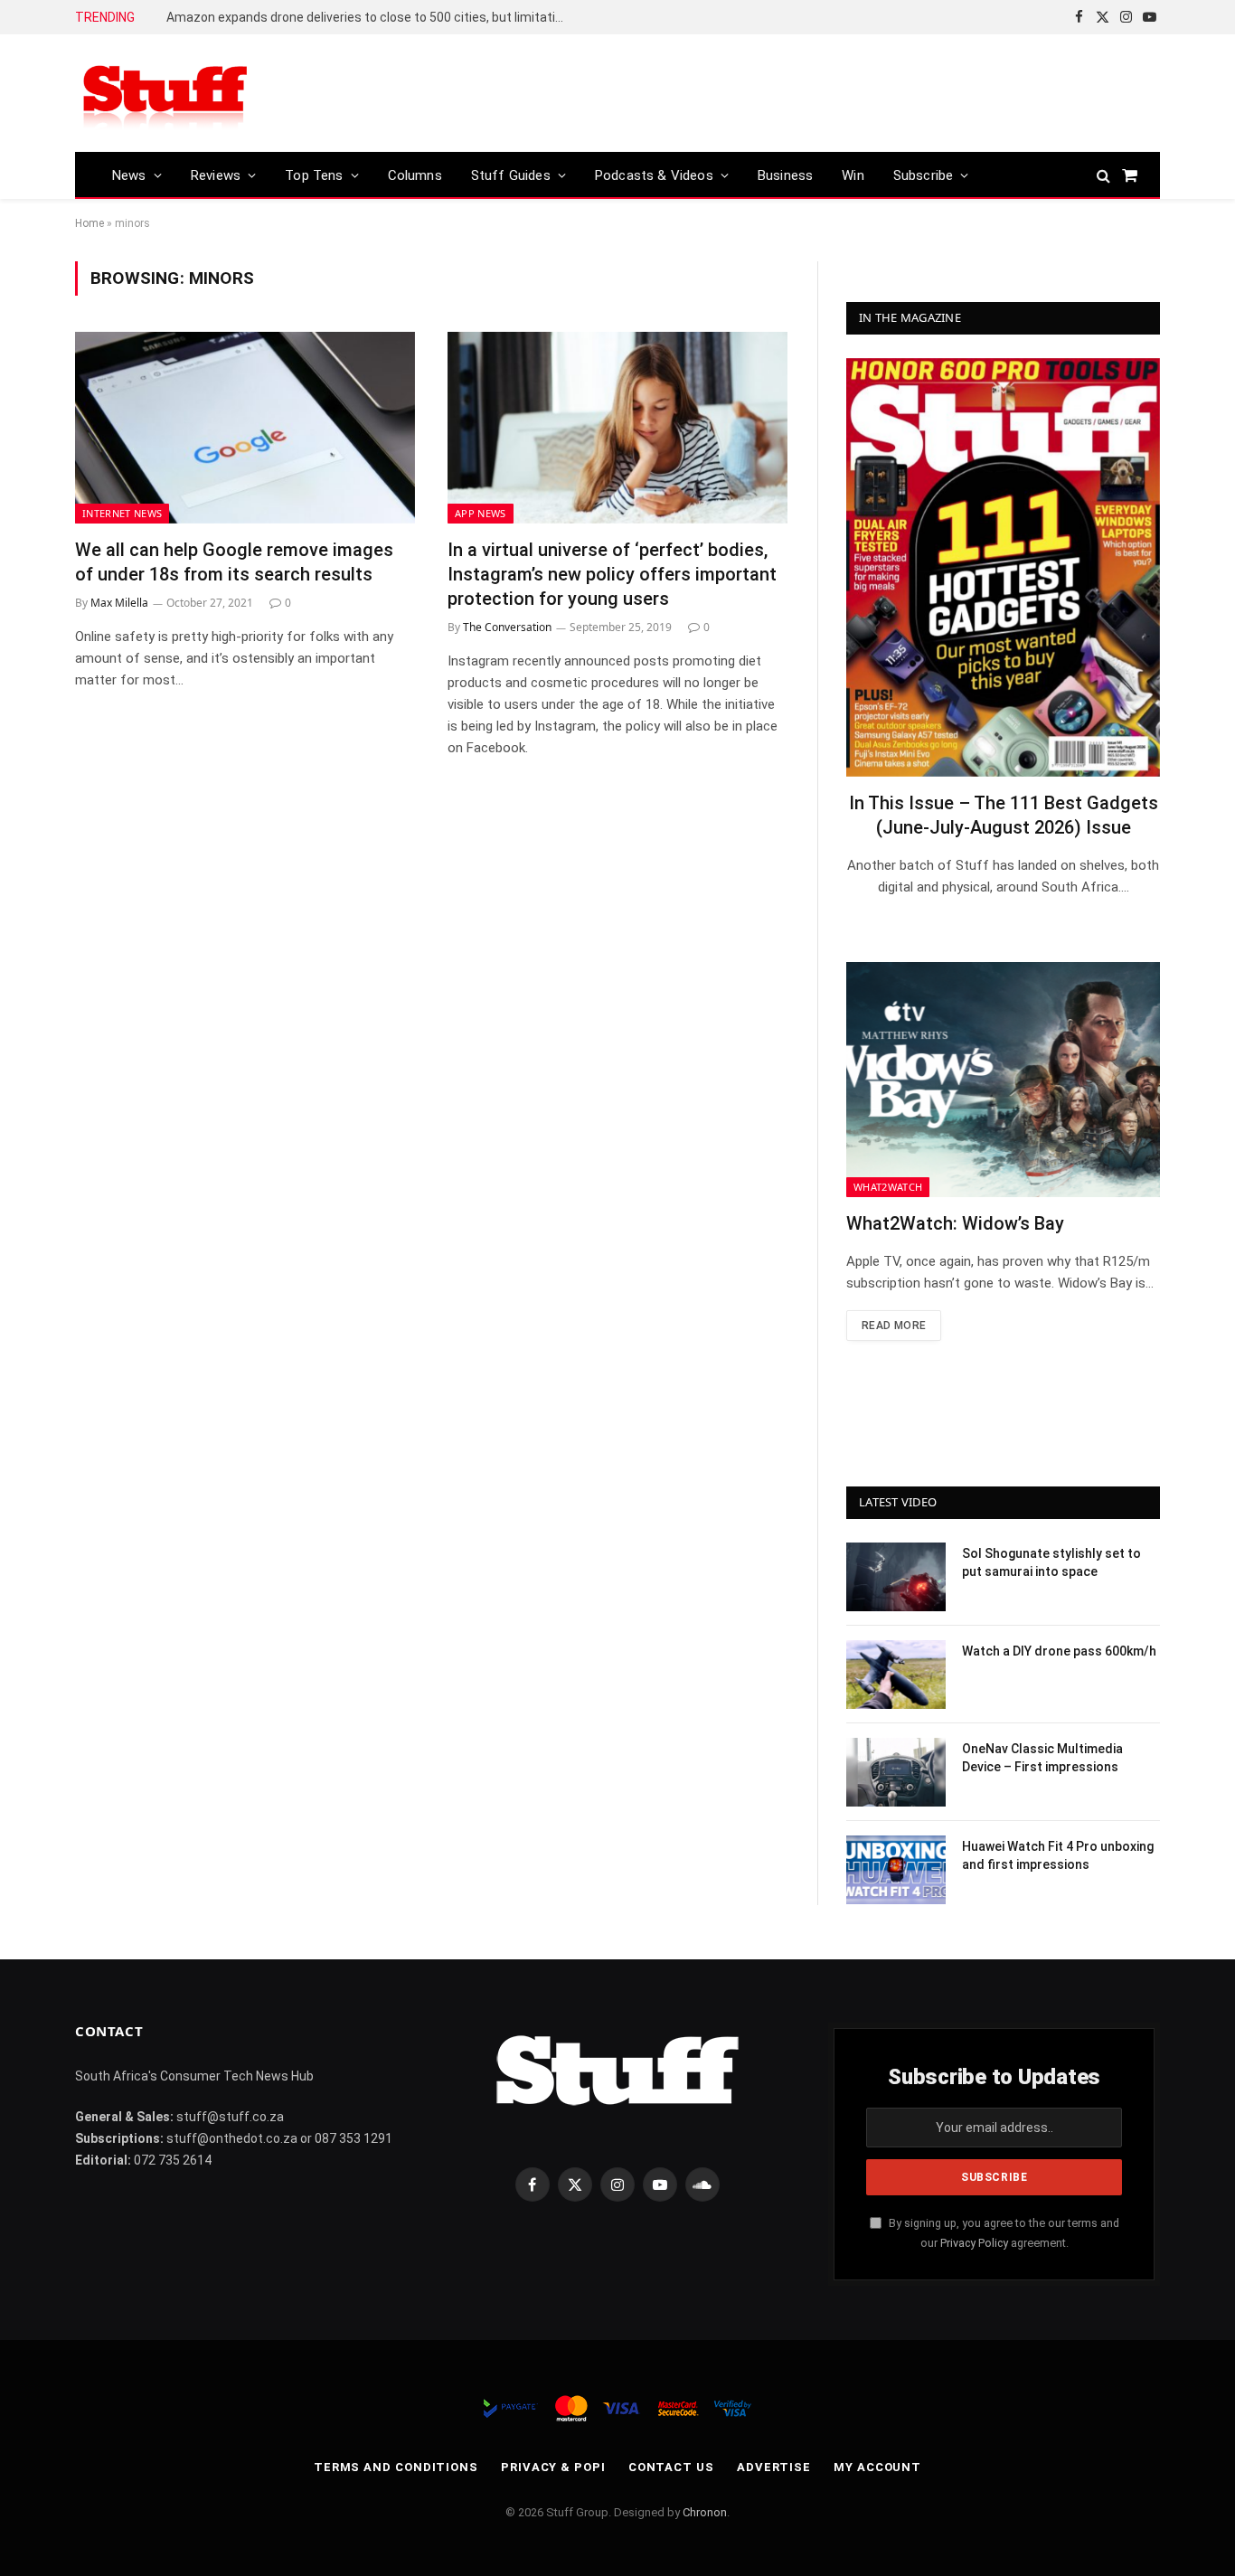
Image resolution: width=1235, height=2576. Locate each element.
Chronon (705, 2512)
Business (785, 175)
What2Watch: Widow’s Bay (955, 1223)
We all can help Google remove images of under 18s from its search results (234, 562)
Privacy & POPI (553, 2467)
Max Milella (119, 603)
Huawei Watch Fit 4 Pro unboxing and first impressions (1058, 1855)
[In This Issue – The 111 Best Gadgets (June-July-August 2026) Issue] (1003, 567)
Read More (894, 1326)
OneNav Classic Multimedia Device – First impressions (1042, 1758)
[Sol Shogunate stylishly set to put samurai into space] (896, 1577)
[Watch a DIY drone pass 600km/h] (896, 1675)
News (129, 175)
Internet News (122, 513)
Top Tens (314, 175)
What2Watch (888, 1187)
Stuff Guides (511, 175)
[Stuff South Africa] (165, 94)
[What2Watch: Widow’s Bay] (1003, 1080)
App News (481, 513)
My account (877, 2467)
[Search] (1103, 175)
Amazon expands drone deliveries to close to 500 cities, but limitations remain (370, 17)
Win (853, 175)
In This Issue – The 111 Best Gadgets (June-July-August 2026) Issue (1004, 815)
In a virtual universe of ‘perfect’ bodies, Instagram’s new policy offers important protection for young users (612, 574)
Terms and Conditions (396, 2467)
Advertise (774, 2467)
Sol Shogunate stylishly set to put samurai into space (1051, 1562)
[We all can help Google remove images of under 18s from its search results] (245, 428)
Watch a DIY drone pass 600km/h (1059, 1651)
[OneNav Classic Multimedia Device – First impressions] (896, 1772)
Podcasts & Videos (654, 175)
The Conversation (507, 627)
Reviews (216, 175)
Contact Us (671, 2467)
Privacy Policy (974, 2243)
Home (90, 223)
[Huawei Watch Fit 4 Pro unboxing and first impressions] (896, 1870)
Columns (415, 175)
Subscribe (924, 175)
